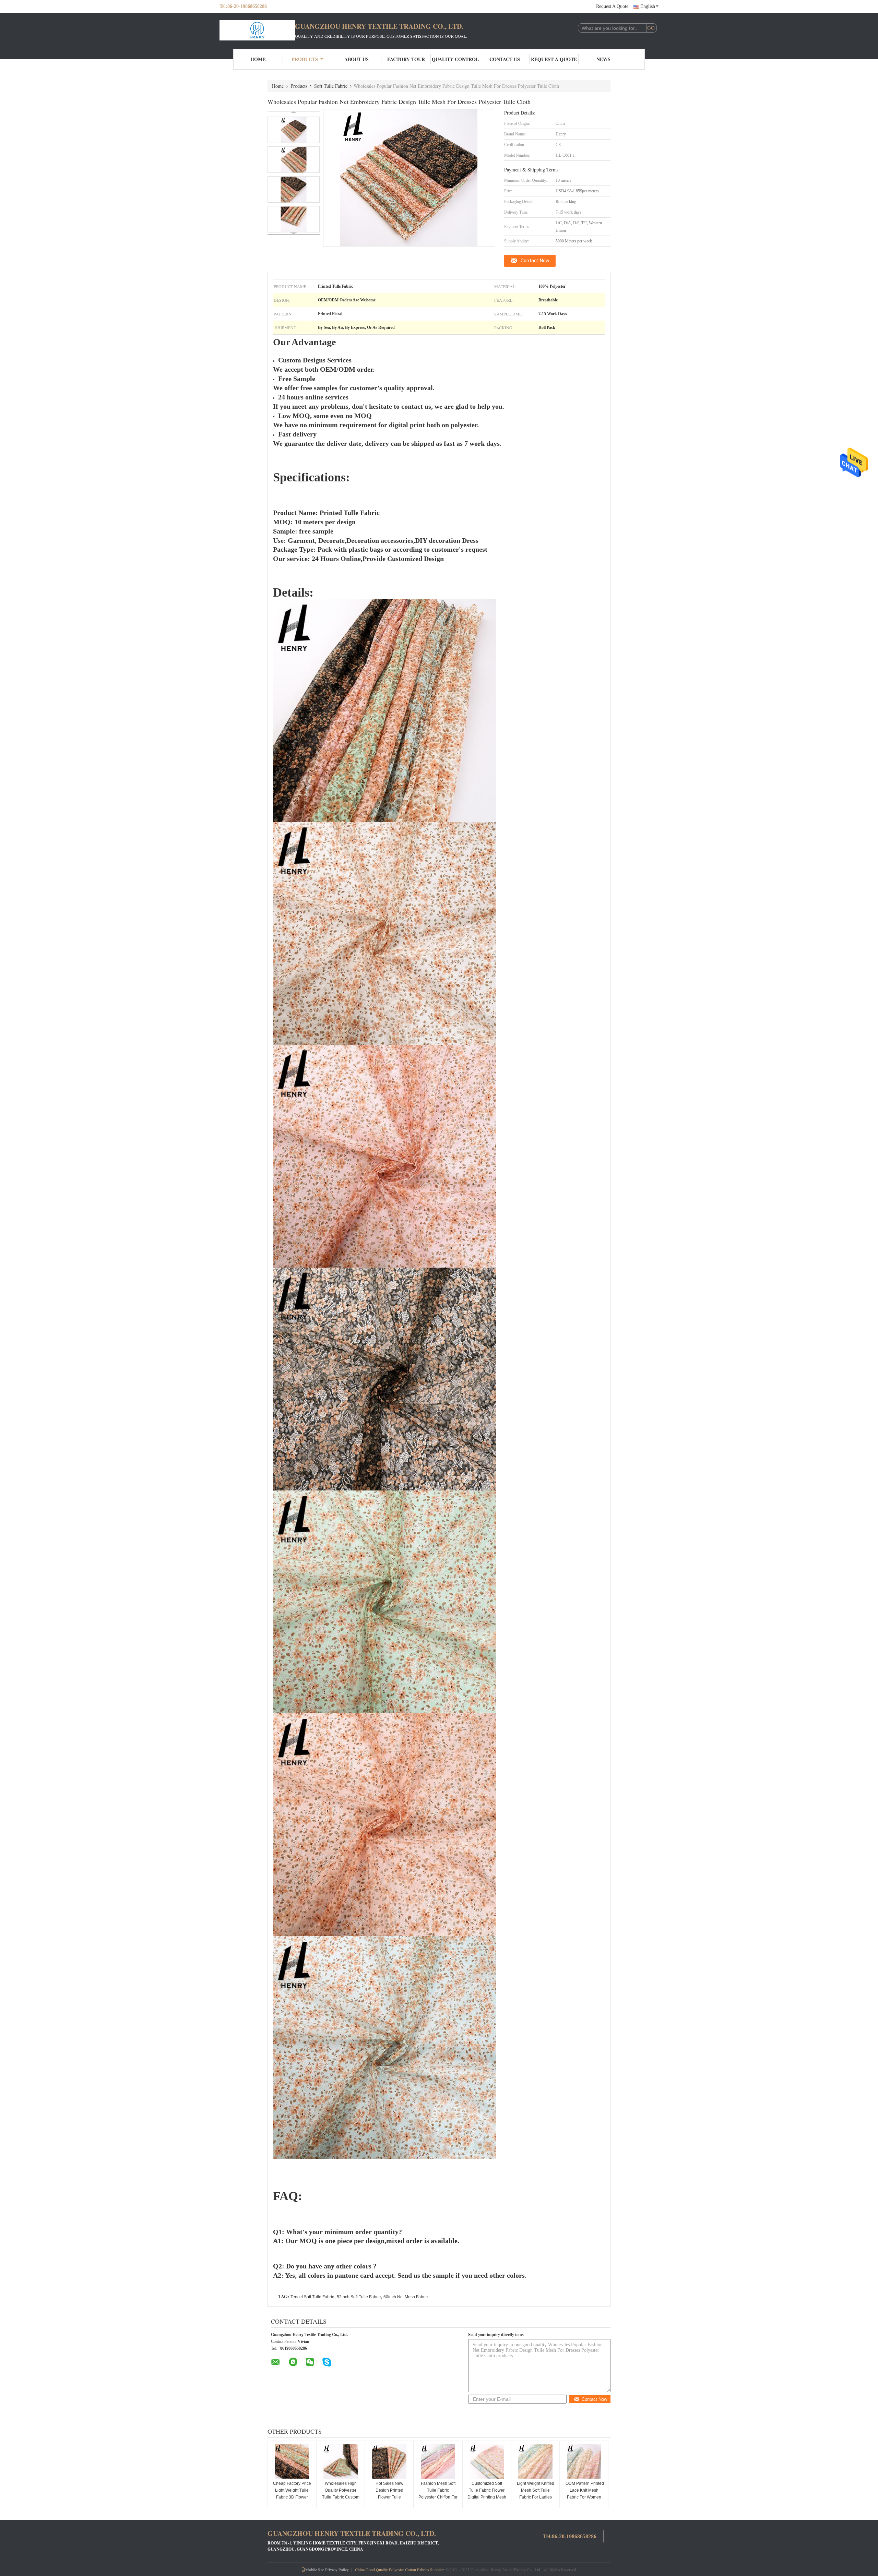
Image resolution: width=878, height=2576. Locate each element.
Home (258, 59)
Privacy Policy (337, 2569)
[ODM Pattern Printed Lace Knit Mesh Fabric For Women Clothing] (584, 2461)
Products (305, 59)
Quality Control (455, 59)
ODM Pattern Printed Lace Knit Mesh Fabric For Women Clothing (584, 2494)
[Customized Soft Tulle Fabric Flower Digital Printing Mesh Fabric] (487, 2461)
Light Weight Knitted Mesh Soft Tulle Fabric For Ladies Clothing (536, 2494)
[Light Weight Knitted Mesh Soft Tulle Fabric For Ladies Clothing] (535, 2461)
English (648, 6)
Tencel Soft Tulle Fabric (312, 2297)
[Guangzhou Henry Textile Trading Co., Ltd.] (257, 30)
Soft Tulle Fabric (331, 86)
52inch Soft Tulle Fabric (359, 2297)
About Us (357, 59)
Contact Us (505, 59)
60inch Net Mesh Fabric (406, 2297)
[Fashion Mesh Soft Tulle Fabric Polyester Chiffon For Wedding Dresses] (438, 2461)
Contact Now (535, 261)
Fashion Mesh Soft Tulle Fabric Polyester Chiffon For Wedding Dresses (438, 2494)
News (603, 59)
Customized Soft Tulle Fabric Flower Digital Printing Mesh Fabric (487, 2494)
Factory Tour (406, 59)
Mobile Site (315, 2569)
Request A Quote (612, 6)
